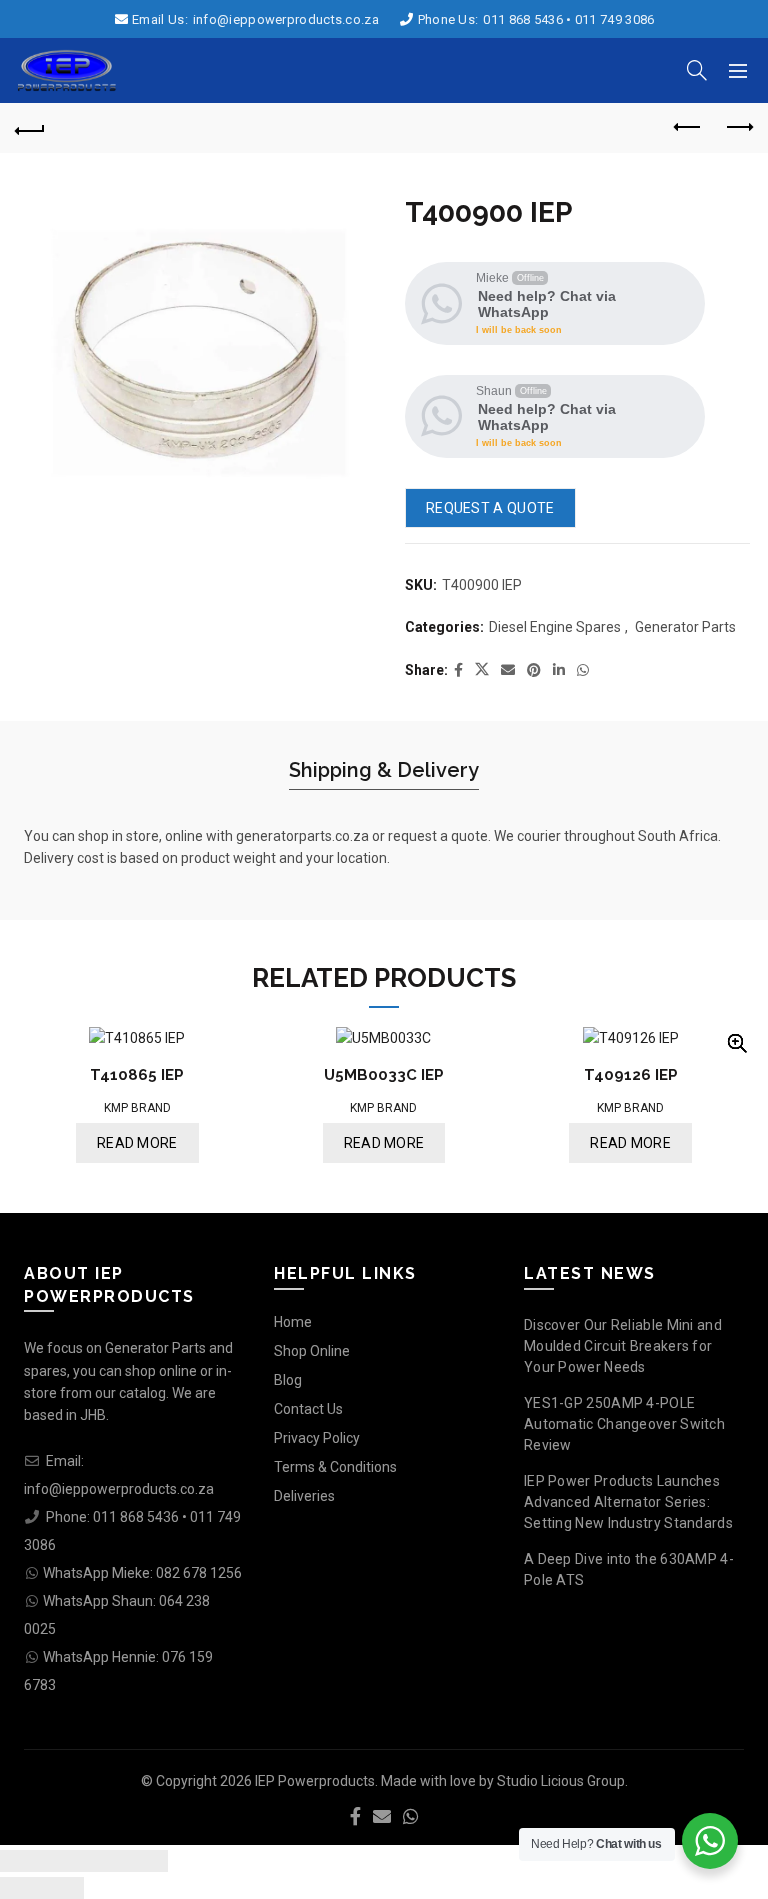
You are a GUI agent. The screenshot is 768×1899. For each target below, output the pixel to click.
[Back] (30, 128)
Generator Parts (685, 627)
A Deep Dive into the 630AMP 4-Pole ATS (629, 1569)
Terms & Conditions (335, 1467)
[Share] (63, 1861)
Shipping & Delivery (384, 770)
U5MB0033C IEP (384, 1075)
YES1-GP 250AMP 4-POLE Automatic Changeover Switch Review (624, 1424)
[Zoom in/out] (147, 1861)
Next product (738, 128)
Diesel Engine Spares (555, 627)
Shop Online (312, 1351)
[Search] (697, 70)
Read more (137, 1143)
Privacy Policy (317, 1438)
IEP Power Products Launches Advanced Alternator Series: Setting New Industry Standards (628, 1502)
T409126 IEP (631, 1075)
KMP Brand (137, 1108)
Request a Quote (490, 508)
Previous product (688, 128)
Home (293, 1322)
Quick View (736, 1043)
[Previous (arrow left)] (21, 1888)
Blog (288, 1380)
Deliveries (304, 1496)
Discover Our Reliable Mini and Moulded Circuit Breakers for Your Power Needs (623, 1346)
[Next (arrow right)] (63, 1888)
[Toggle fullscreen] (105, 1861)
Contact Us (308, 1409)
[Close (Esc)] (21, 1861)
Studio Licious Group (561, 1781)
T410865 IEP (137, 1075)
